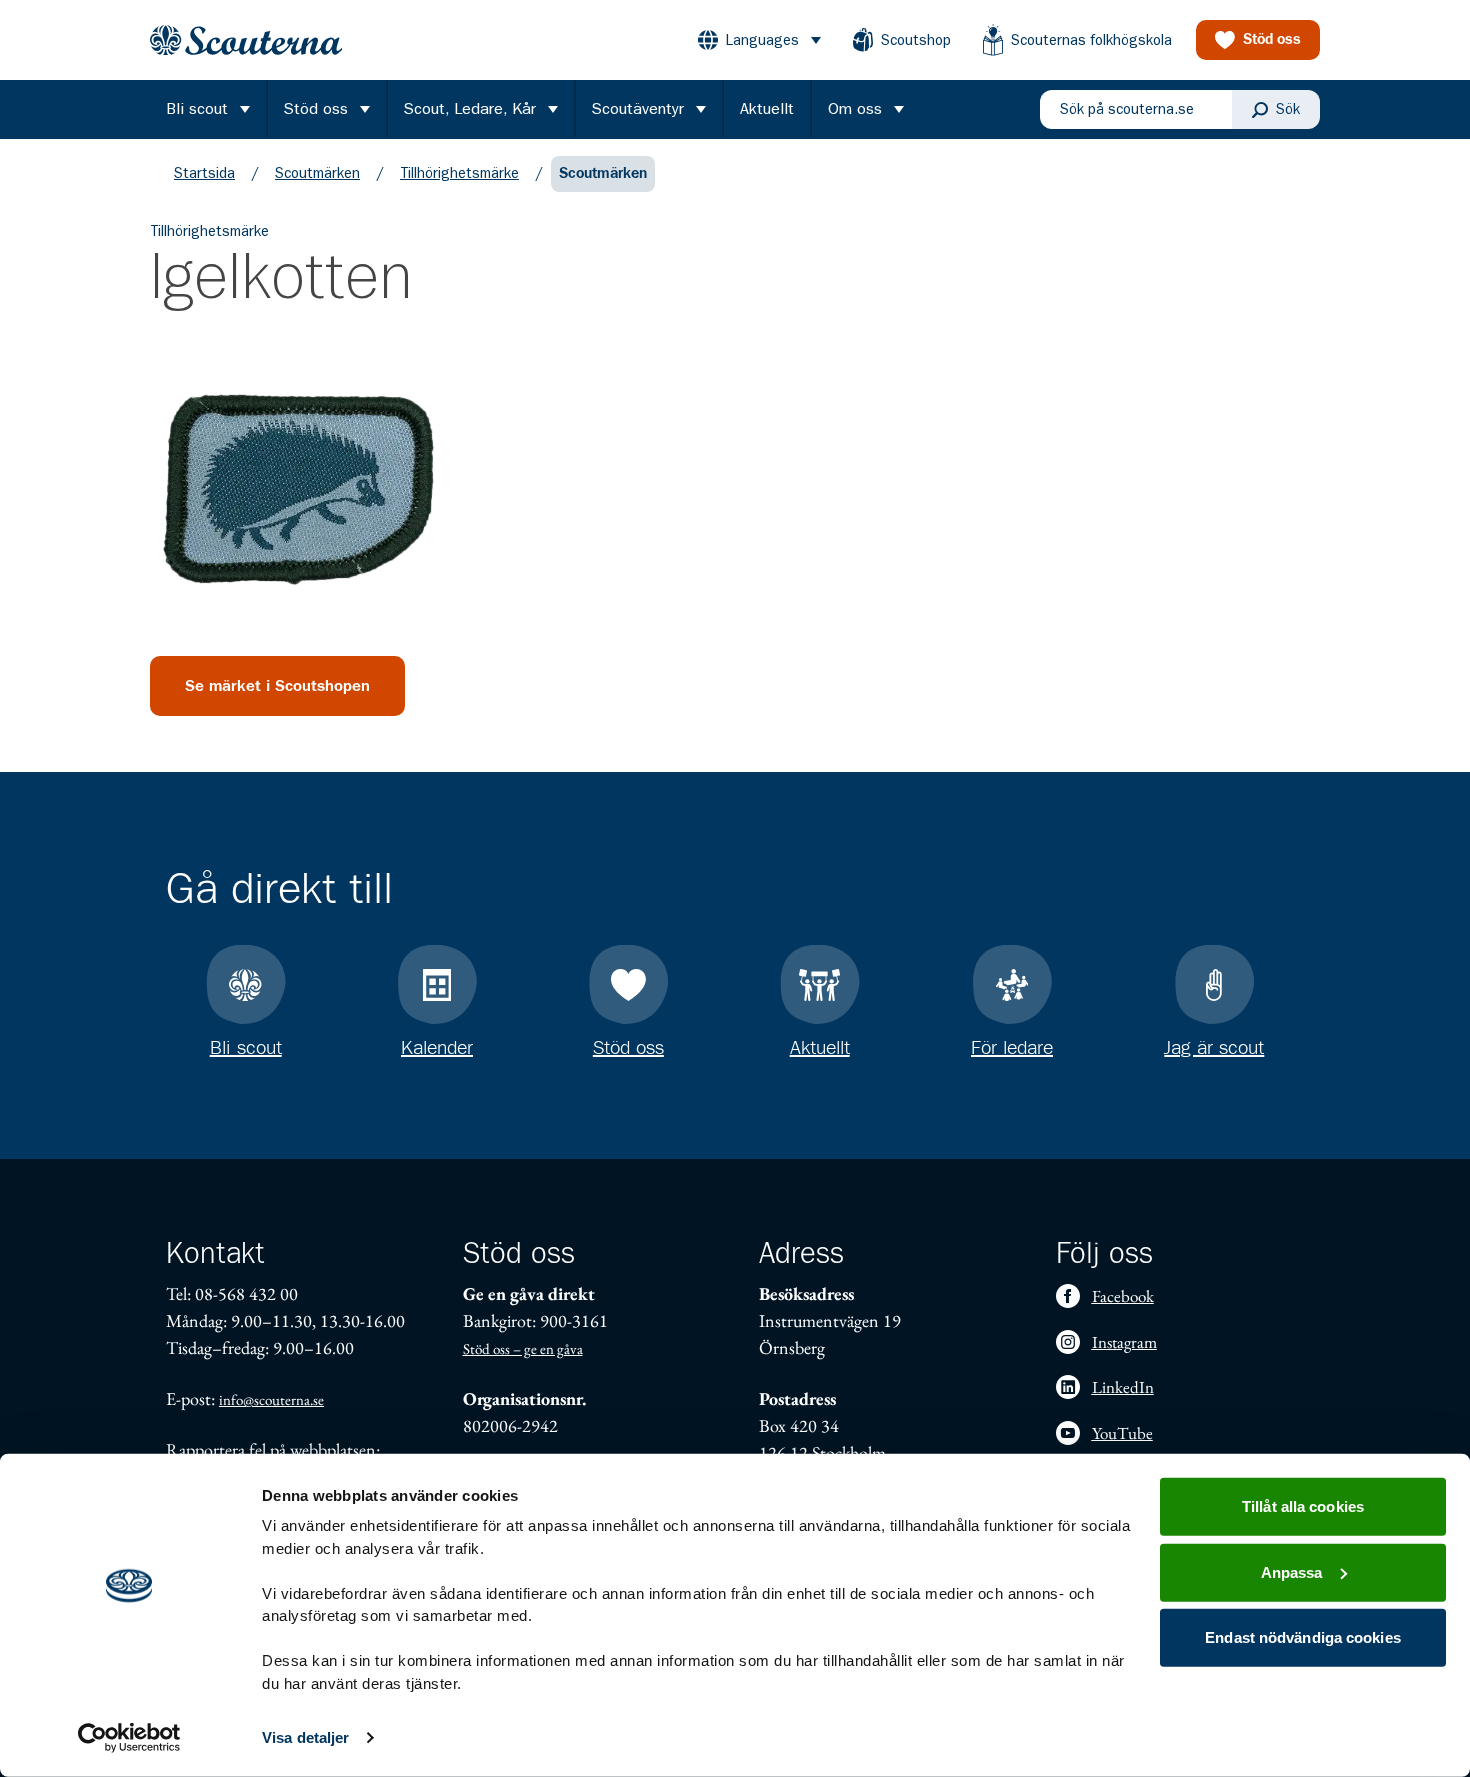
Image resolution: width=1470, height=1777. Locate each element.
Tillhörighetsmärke (459, 173)
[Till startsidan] (246, 40)
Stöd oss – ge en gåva (523, 1348)
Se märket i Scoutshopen (277, 686)
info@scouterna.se (271, 1399)
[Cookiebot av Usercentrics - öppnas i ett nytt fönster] (129, 1738)
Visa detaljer (305, 1737)
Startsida (204, 173)
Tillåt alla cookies (1303, 1506)
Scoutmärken (317, 173)
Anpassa (1292, 1571)
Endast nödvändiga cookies (1303, 1637)
